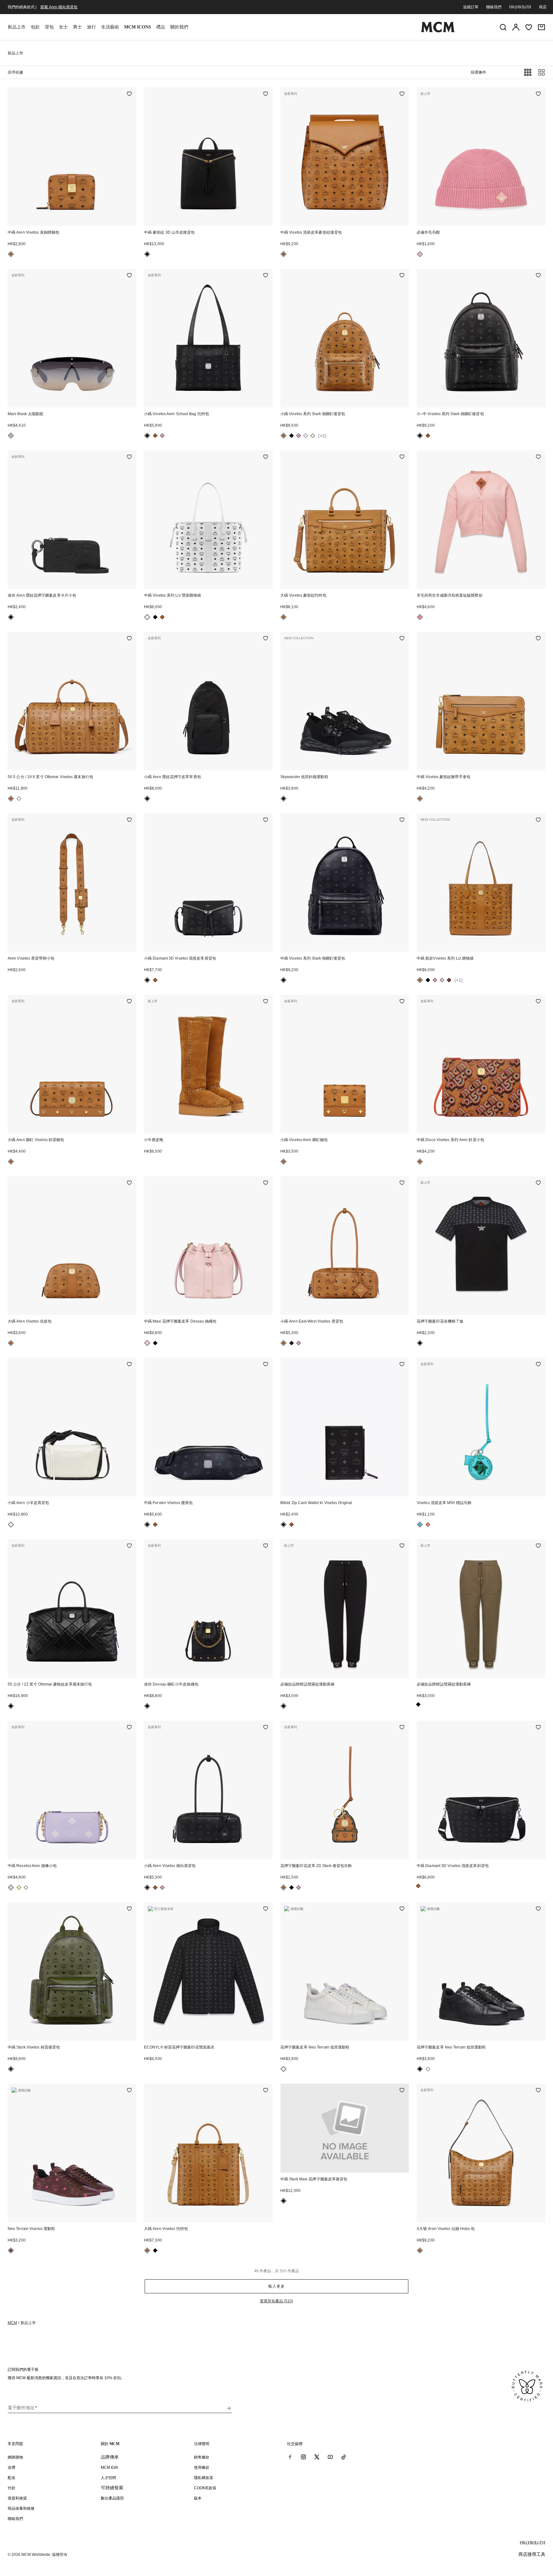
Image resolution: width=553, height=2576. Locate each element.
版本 (198, 2498)
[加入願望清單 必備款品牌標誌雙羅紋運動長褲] (402, 1546)
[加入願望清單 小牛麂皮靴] (266, 1002)
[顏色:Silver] (11, 436)
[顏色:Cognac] (11, 254)
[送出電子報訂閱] (229, 2408)
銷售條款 (202, 2457)
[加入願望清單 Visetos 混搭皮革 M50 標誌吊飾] (538, 1365)
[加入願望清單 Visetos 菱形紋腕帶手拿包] (538, 639)
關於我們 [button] (179, 27)
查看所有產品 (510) (276, 2301)
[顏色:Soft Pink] (162, 436)
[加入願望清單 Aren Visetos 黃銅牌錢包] (129, 94)
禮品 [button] (161, 27)
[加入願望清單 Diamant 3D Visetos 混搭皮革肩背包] (266, 820)
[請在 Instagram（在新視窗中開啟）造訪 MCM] (303, 2457)
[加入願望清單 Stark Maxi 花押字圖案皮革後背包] (402, 2091)
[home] (438, 31)
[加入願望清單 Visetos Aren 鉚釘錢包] (402, 1002)
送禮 (12, 2467)
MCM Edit (109, 2467)
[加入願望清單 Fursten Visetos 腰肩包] (266, 1365)
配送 (12, 2478)
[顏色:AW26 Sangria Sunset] (428, 1525)
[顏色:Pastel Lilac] (11, 1888)
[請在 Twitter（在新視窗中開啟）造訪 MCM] (317, 2457)
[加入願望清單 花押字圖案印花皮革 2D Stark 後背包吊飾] (402, 1728)
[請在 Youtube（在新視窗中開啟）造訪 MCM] (330, 2457)
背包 (49, 27)
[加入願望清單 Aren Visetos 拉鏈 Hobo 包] (538, 2091)
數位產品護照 (112, 2498)
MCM (12, 2323)
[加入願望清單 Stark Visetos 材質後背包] (129, 1909)
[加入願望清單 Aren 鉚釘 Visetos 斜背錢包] (129, 1002)
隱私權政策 (204, 2478)
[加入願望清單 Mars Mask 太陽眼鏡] (129, 276)
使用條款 (202, 2467)
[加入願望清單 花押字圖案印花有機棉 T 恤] (538, 1183)
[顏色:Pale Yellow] (19, 1888)
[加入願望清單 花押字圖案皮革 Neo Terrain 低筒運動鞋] (402, 1909)
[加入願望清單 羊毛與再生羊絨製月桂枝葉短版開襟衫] (538, 457)
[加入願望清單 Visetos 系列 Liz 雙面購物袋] (266, 457)
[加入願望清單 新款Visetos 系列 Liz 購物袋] (538, 820)
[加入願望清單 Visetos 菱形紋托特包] (402, 457)
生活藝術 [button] (110, 27)
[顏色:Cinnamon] (449, 980)
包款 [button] (35, 27)
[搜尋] (503, 27)
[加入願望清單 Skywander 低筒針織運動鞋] (402, 639)
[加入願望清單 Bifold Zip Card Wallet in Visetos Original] (402, 1365)
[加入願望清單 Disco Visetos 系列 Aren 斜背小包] (538, 1002)
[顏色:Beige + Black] (313, 436)
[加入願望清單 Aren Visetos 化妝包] (129, 1183)
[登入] (516, 27)
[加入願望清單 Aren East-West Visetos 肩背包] (402, 1183)
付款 (12, 2488)
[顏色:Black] (147, 254)
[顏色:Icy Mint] (26, 1888)
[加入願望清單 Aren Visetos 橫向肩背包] (266, 1728)
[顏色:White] (306, 436)
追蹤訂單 (471, 7)
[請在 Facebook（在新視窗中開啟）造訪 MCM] (290, 2457)
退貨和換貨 (17, 2498)
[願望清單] (529, 27)
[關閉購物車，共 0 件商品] (541, 27)
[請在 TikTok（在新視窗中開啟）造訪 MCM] (344, 2457)
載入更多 (276, 2286)
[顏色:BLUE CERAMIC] (420, 1525)
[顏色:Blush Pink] (420, 617)
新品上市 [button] (17, 27)
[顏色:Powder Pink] (442, 980)
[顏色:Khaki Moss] (11, 2069)
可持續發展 (112, 2488)
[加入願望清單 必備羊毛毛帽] (538, 94)
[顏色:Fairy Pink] (420, 254)
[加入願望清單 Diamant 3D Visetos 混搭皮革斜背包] (538, 1728)
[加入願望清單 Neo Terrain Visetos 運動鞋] (129, 2091)
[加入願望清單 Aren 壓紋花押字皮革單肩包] (266, 639)
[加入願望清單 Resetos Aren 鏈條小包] (129, 1728)
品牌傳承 (110, 2457)
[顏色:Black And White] (11, 1525)
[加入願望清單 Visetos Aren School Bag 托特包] (266, 276)
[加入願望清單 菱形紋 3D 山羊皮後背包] (266, 94)
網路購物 (15, 2457)
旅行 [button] (92, 27)
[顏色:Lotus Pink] (147, 1343)
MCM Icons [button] (138, 27)
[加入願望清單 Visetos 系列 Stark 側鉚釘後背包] (402, 276)
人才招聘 (108, 2478)
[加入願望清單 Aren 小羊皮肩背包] (129, 1365)
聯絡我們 (494, 7)
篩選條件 (478, 72)
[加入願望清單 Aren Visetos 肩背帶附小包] (129, 820)
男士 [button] (77, 27)
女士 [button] (63, 27)
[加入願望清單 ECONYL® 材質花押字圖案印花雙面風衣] (266, 1909)
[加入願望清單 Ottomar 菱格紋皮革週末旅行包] (129, 1546)
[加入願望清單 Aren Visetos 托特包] (266, 2091)
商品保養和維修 (21, 2508)
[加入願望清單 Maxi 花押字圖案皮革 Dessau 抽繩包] (266, 1183)
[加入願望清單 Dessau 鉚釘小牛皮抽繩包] (266, 1546)
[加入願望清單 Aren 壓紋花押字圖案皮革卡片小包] (129, 457)
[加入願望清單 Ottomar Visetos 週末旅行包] (129, 639)
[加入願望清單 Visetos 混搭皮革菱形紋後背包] (402, 94)
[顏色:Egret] (284, 2069)
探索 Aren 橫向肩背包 (59, 7)
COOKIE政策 (205, 2488)
